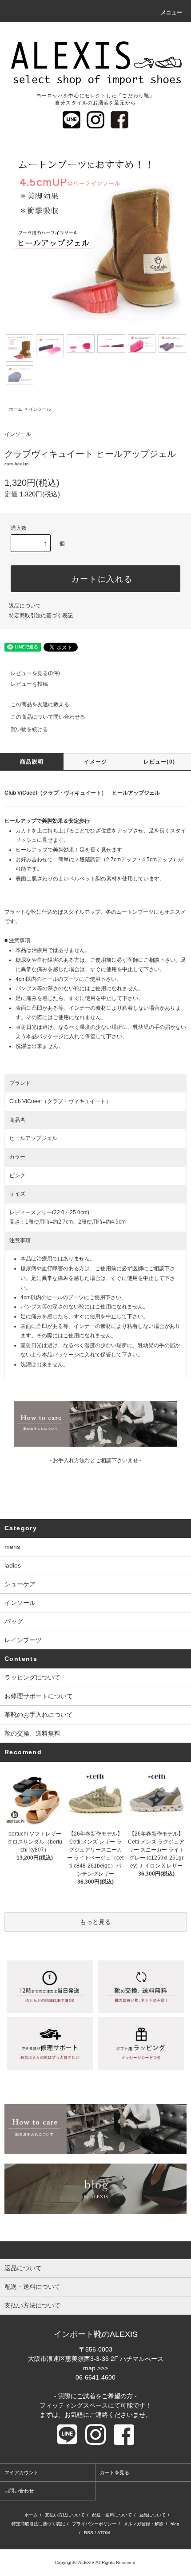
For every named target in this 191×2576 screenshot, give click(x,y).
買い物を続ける (29, 729)
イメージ (96, 762)
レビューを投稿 (29, 684)
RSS (89, 2533)
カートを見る (115, 2472)
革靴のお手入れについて (39, 1715)
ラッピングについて (32, 1677)
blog (175, 2524)
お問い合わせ (19, 2491)
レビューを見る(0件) (35, 673)
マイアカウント (22, 2472)
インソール (40, 409)
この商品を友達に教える (40, 704)
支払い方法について (65, 2515)
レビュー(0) (159, 762)
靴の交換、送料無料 (32, 1733)
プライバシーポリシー (94, 2524)
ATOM (103, 2533)
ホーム (16, 409)
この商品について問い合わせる (48, 717)
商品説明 (32, 762)
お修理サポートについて (39, 1696)
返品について (25, 606)
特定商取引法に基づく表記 (41, 616)
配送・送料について (112, 2515)
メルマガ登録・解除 (143, 2524)
